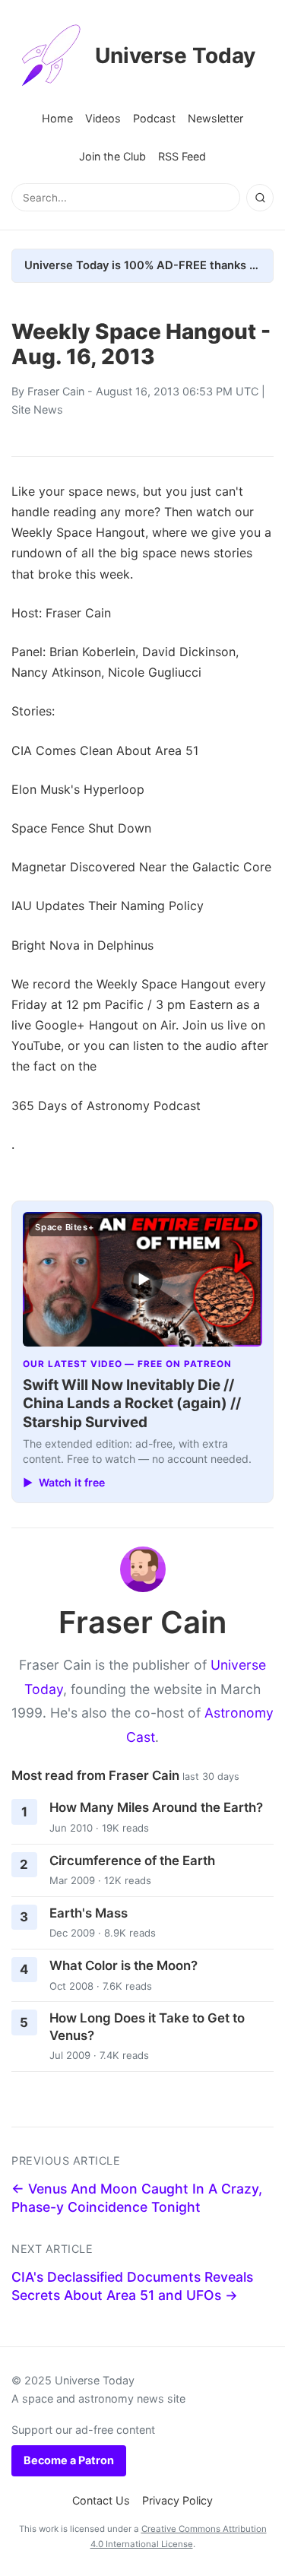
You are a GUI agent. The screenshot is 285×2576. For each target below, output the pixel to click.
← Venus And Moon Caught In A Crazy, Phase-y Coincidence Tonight (137, 2198)
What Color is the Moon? (123, 1965)
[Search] (260, 198)
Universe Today (175, 56)
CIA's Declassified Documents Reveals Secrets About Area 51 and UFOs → (132, 2286)
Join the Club (112, 156)
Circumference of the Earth (132, 1861)
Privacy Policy (177, 2500)
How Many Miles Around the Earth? (156, 1807)
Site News (37, 409)
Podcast (154, 118)
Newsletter (215, 118)
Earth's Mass (89, 1913)
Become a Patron (69, 2460)
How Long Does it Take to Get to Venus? (147, 2027)
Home (57, 118)
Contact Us (101, 2500)
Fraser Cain (56, 391)
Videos (103, 118)
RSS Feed (182, 156)
